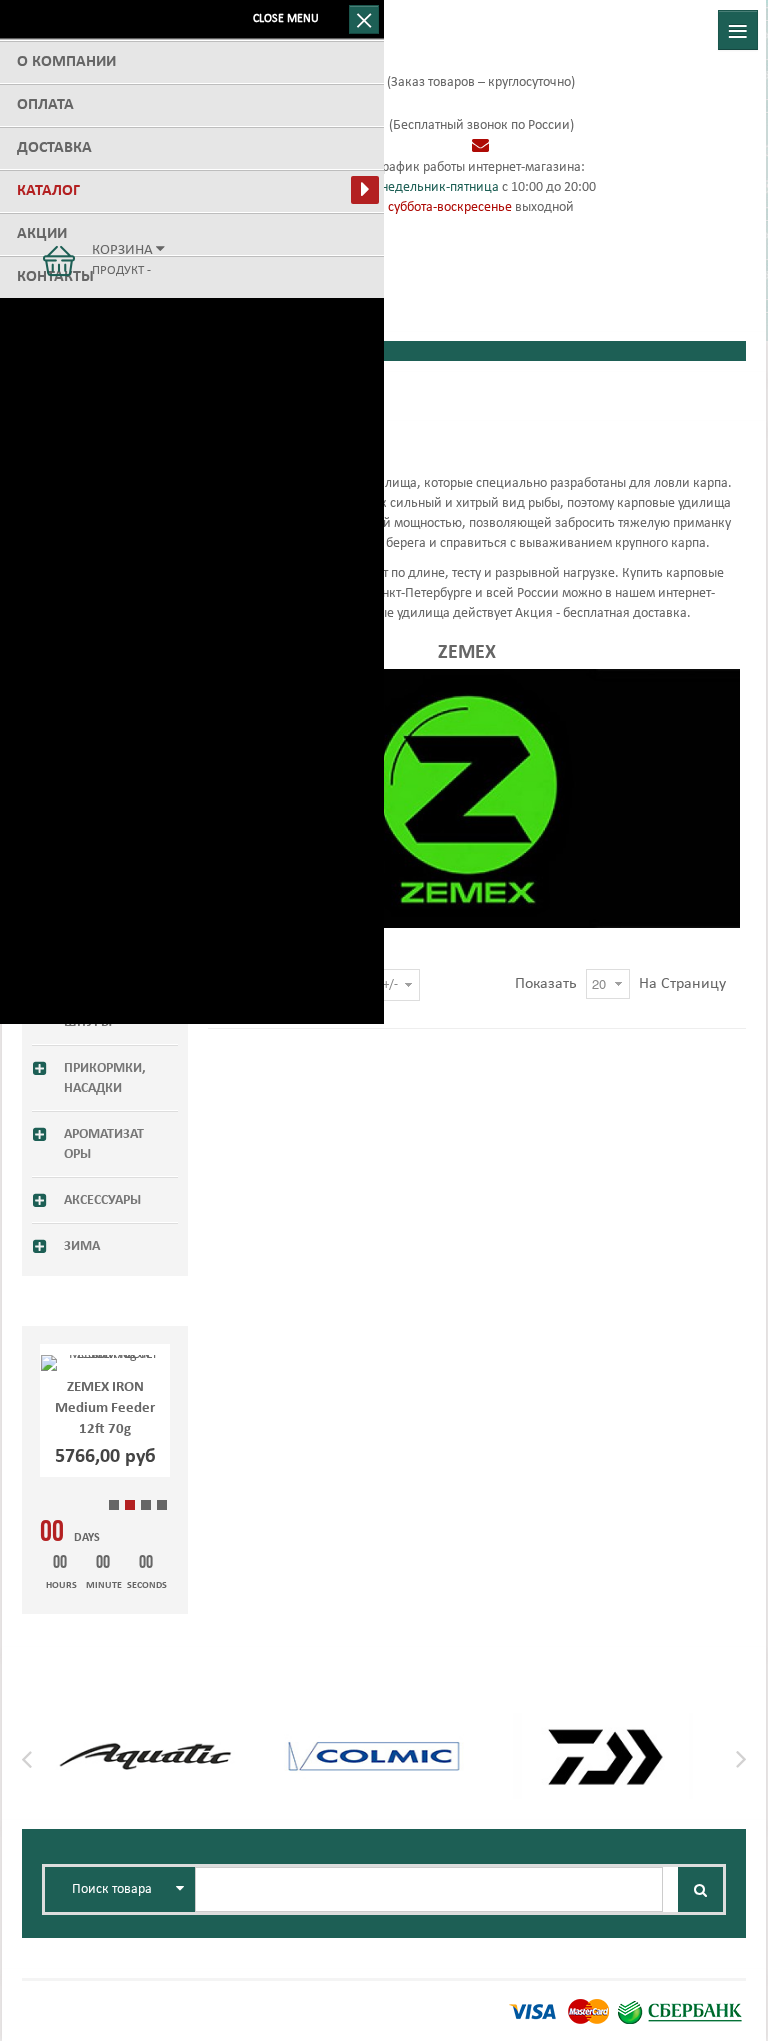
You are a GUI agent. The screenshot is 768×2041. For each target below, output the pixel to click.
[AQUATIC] (145, 1725)
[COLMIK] (374, 1725)
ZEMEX (467, 653)
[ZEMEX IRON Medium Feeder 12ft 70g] (105, 1363)
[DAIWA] (603, 1725)
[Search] (700, 1889)
